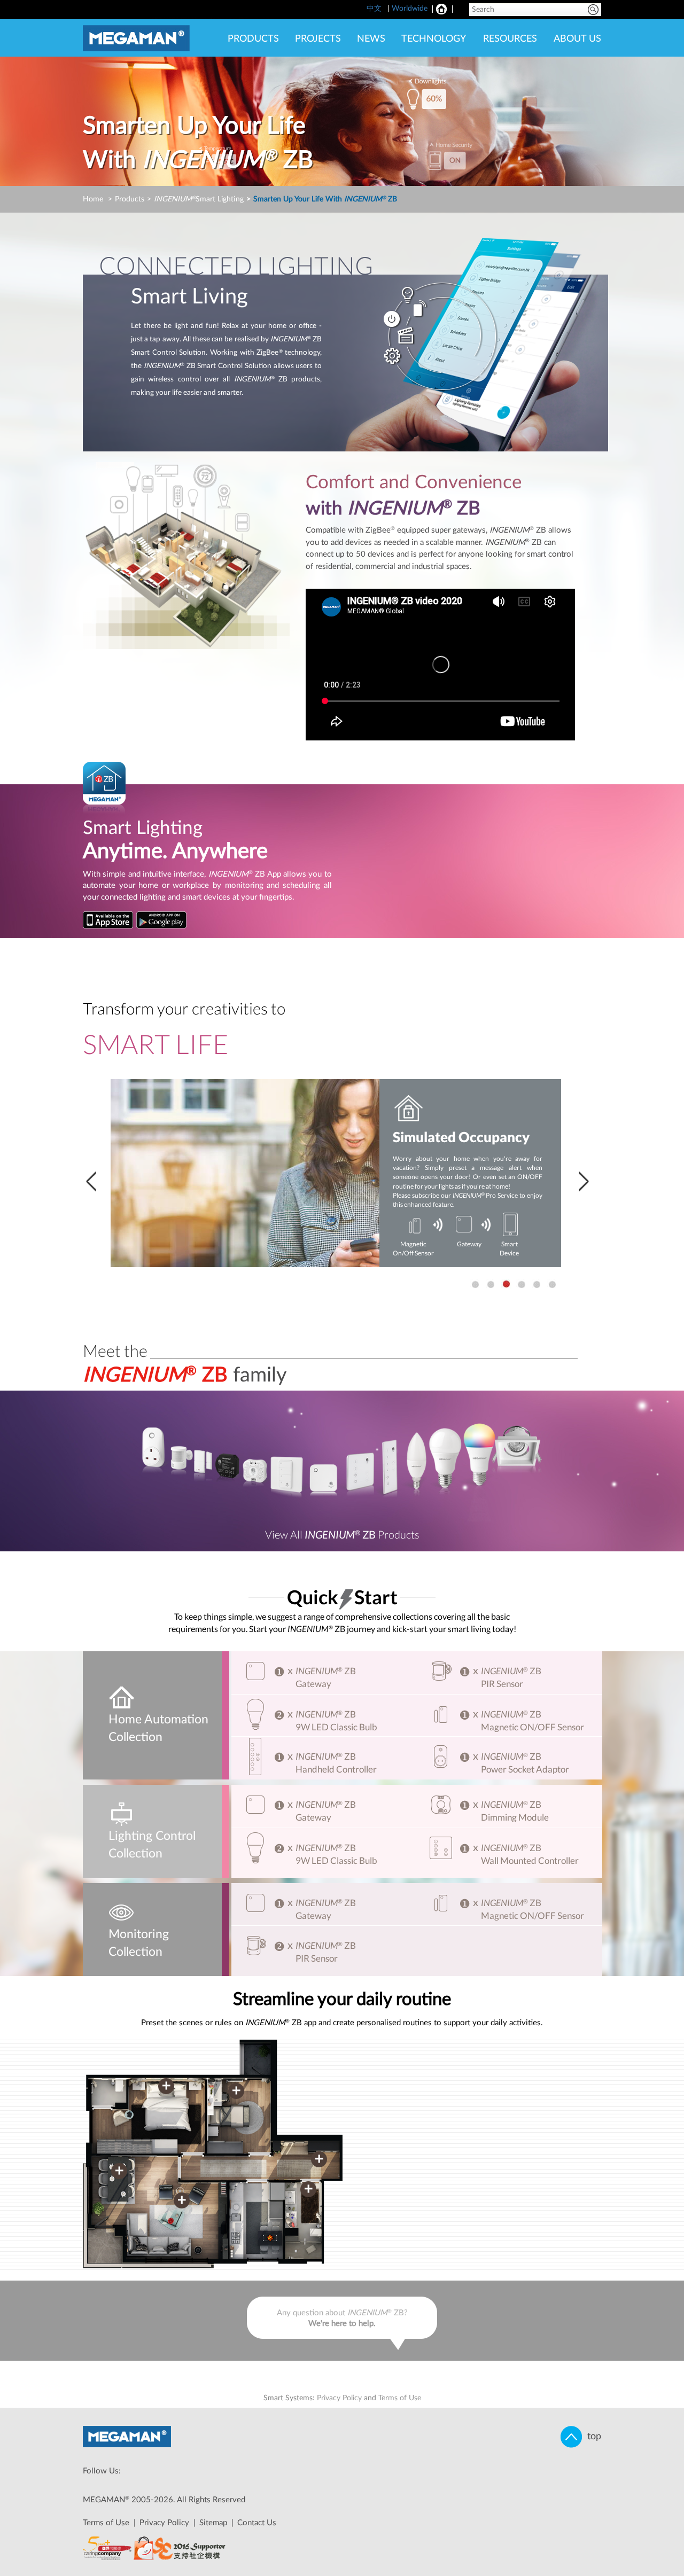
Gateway (469, 1244)
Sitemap (213, 2523)
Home (93, 199)
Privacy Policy (339, 2398)
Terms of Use (400, 2398)
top (592, 2437)
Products (130, 199)
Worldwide (410, 9)
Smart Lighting (199, 199)
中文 (375, 9)
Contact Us (257, 2523)
